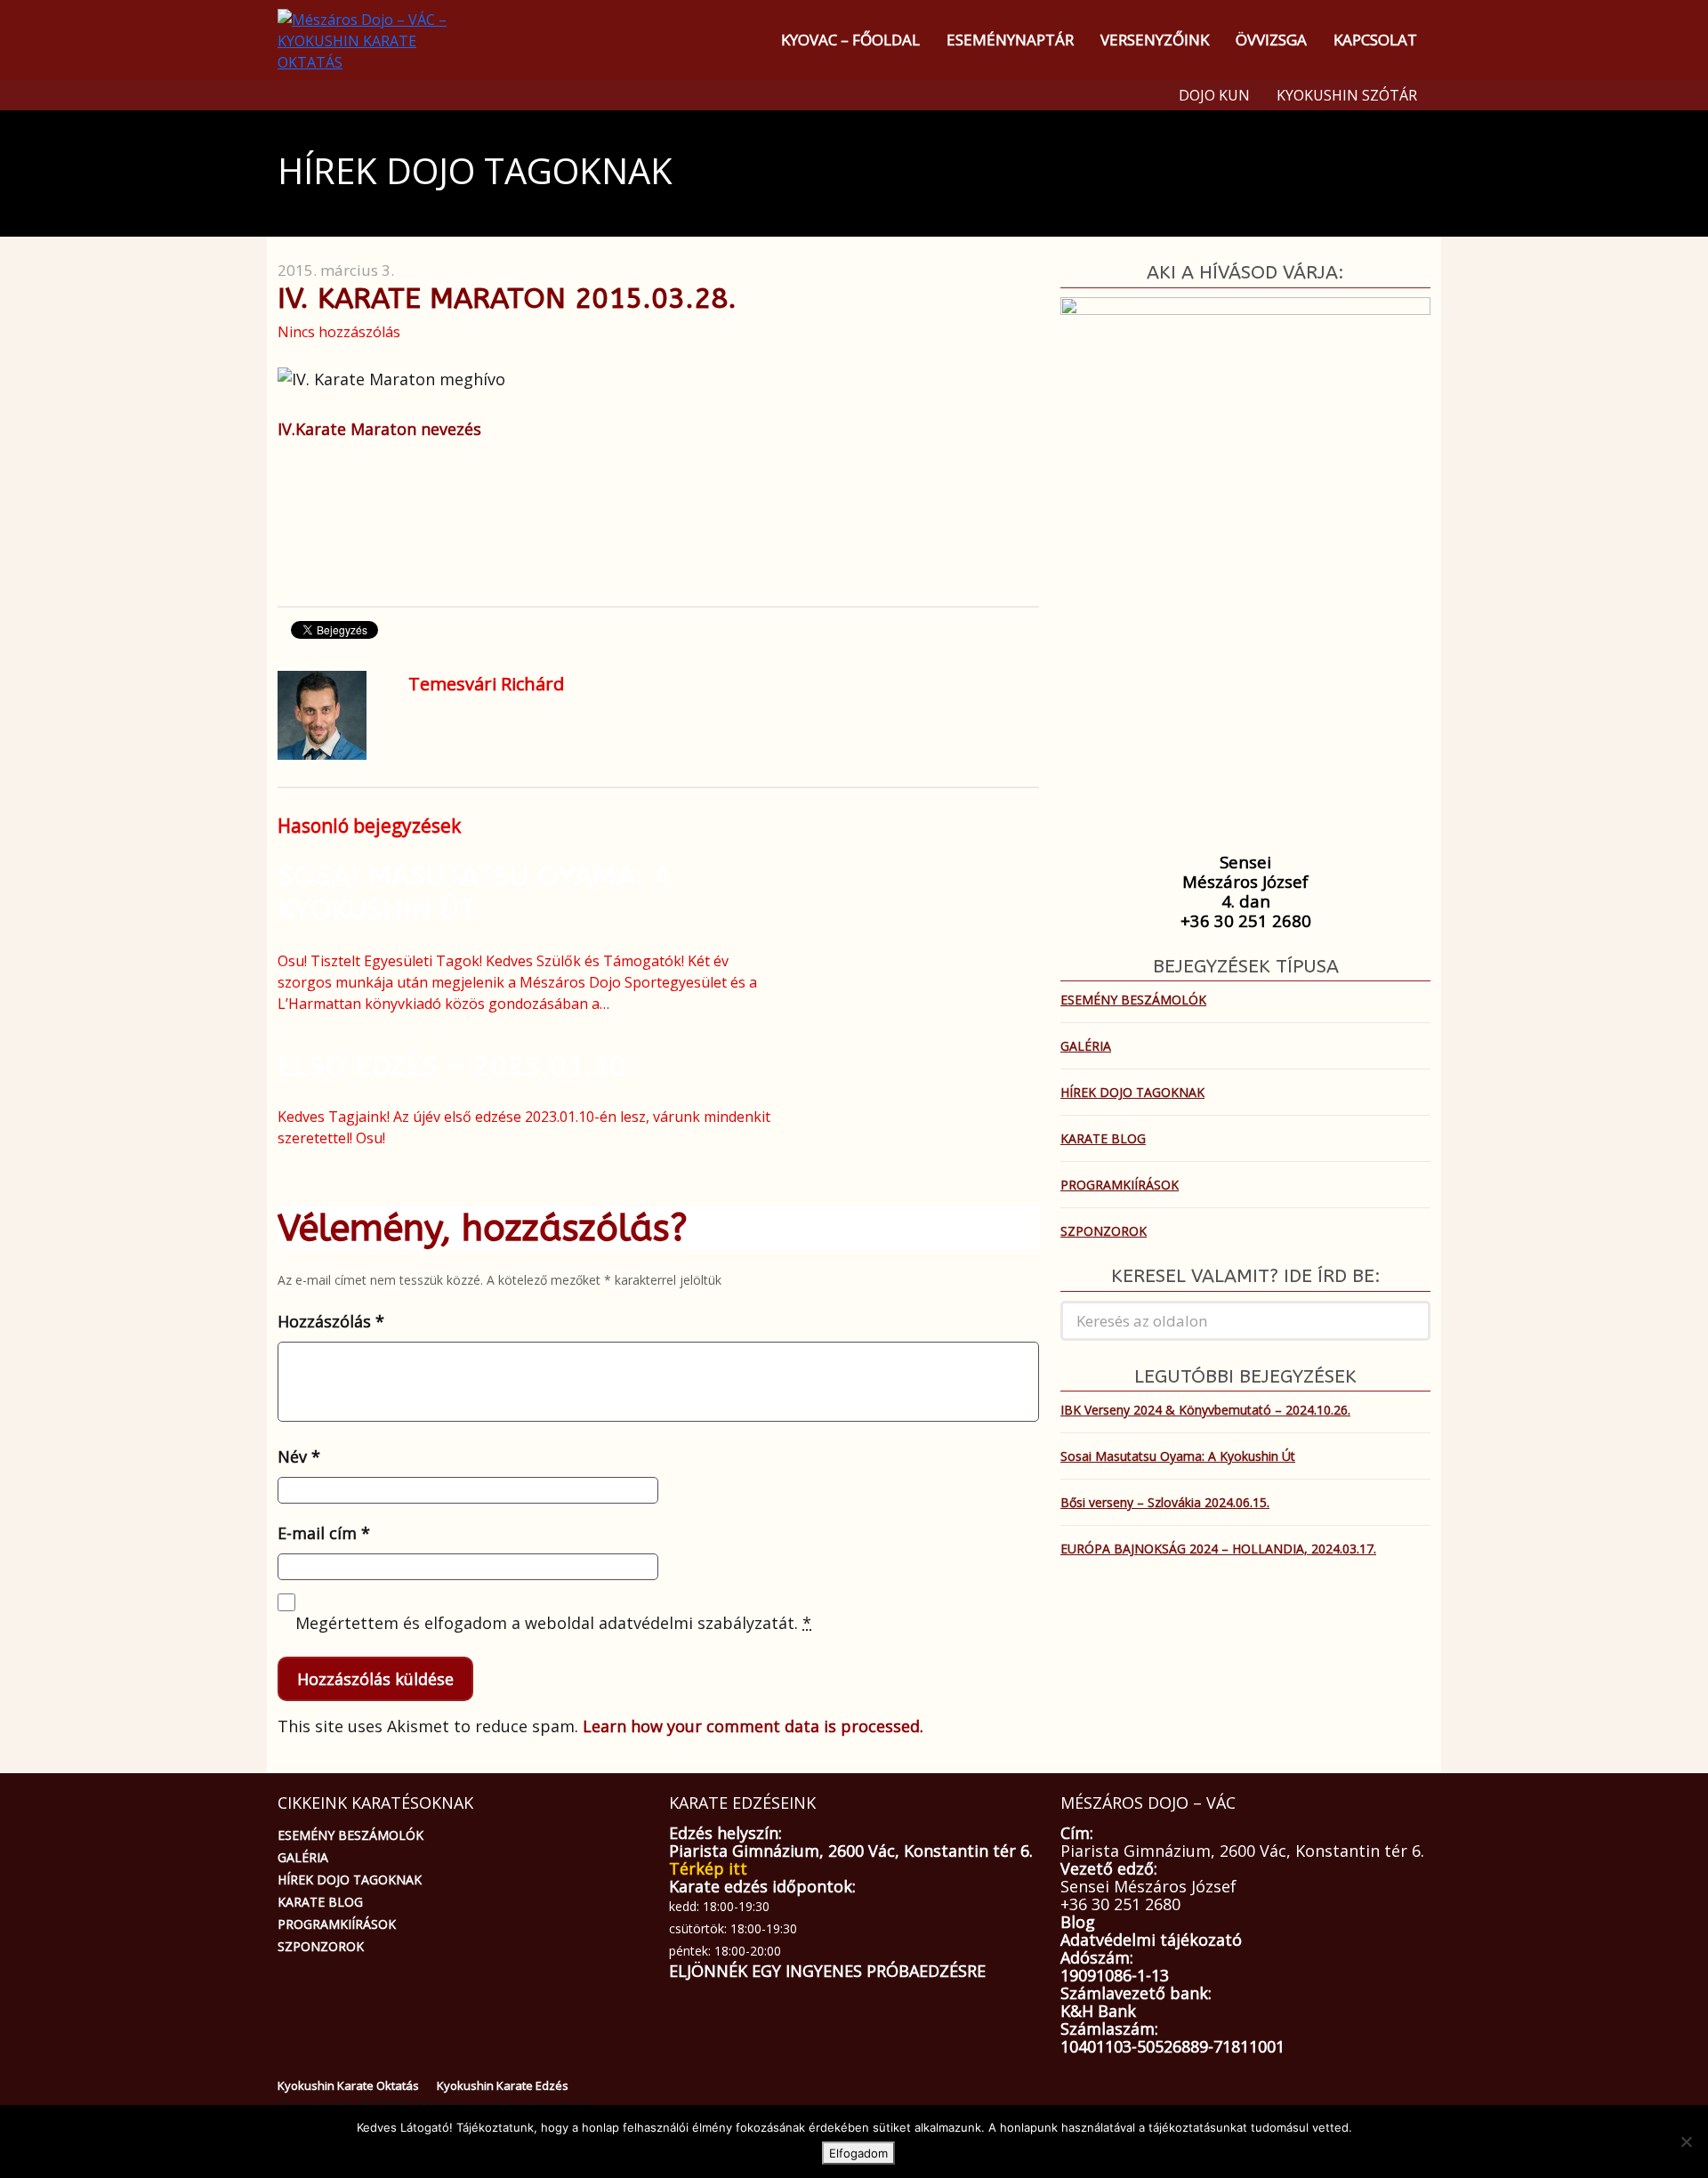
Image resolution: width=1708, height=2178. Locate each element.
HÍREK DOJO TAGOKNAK (1132, 1092)
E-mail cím (324, 1533)
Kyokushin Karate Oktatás (348, 2085)
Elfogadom (858, 2153)
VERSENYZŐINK (1155, 40)
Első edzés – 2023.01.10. (456, 1066)
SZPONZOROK (1104, 1231)
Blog (1078, 1922)
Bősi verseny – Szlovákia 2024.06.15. (1165, 1502)
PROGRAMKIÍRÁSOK (1120, 1185)
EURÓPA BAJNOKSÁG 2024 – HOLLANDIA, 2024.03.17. (1218, 1549)
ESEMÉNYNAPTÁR (1010, 40)
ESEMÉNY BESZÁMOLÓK (1133, 1000)
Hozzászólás (331, 1321)
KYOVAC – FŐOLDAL (850, 40)
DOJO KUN (1214, 95)
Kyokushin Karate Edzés (503, 2085)
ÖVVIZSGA (1271, 40)
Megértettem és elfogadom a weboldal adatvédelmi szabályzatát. (553, 1623)
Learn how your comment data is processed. (753, 1726)
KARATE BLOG (1103, 1138)
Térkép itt (708, 1868)
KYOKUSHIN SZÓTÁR (1347, 95)
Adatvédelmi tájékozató (1151, 1940)
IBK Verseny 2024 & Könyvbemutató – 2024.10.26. (1205, 1410)
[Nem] (1686, 2142)
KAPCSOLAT (1375, 40)
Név (299, 1456)
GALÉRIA (1086, 1046)
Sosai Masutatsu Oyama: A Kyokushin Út (475, 893)
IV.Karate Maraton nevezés (379, 429)
